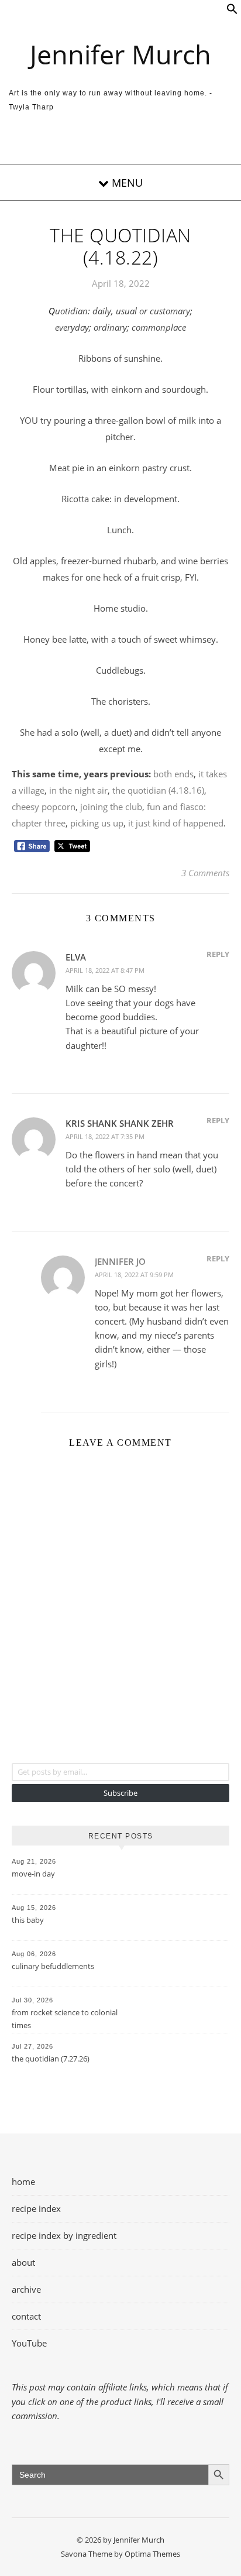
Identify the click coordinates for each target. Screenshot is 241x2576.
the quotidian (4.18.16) (158, 790)
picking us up (97, 823)
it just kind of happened (176, 823)
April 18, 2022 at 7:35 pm (105, 1136)
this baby (28, 1920)
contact (26, 2316)
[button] (232, 11)
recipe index (36, 2208)
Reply (218, 954)
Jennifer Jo (120, 1261)
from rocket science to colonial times (65, 2019)
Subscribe (120, 1793)
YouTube (29, 2343)
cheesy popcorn (44, 807)
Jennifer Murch (120, 54)
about (23, 2262)
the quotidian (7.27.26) (51, 2059)
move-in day (33, 1874)
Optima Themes (152, 2554)
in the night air (78, 790)
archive (26, 2289)
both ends (173, 774)
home (23, 2181)
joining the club (111, 807)
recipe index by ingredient (64, 2235)
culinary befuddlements (53, 1966)
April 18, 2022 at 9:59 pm (134, 1275)
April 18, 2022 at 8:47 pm (105, 970)
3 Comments (205, 873)
